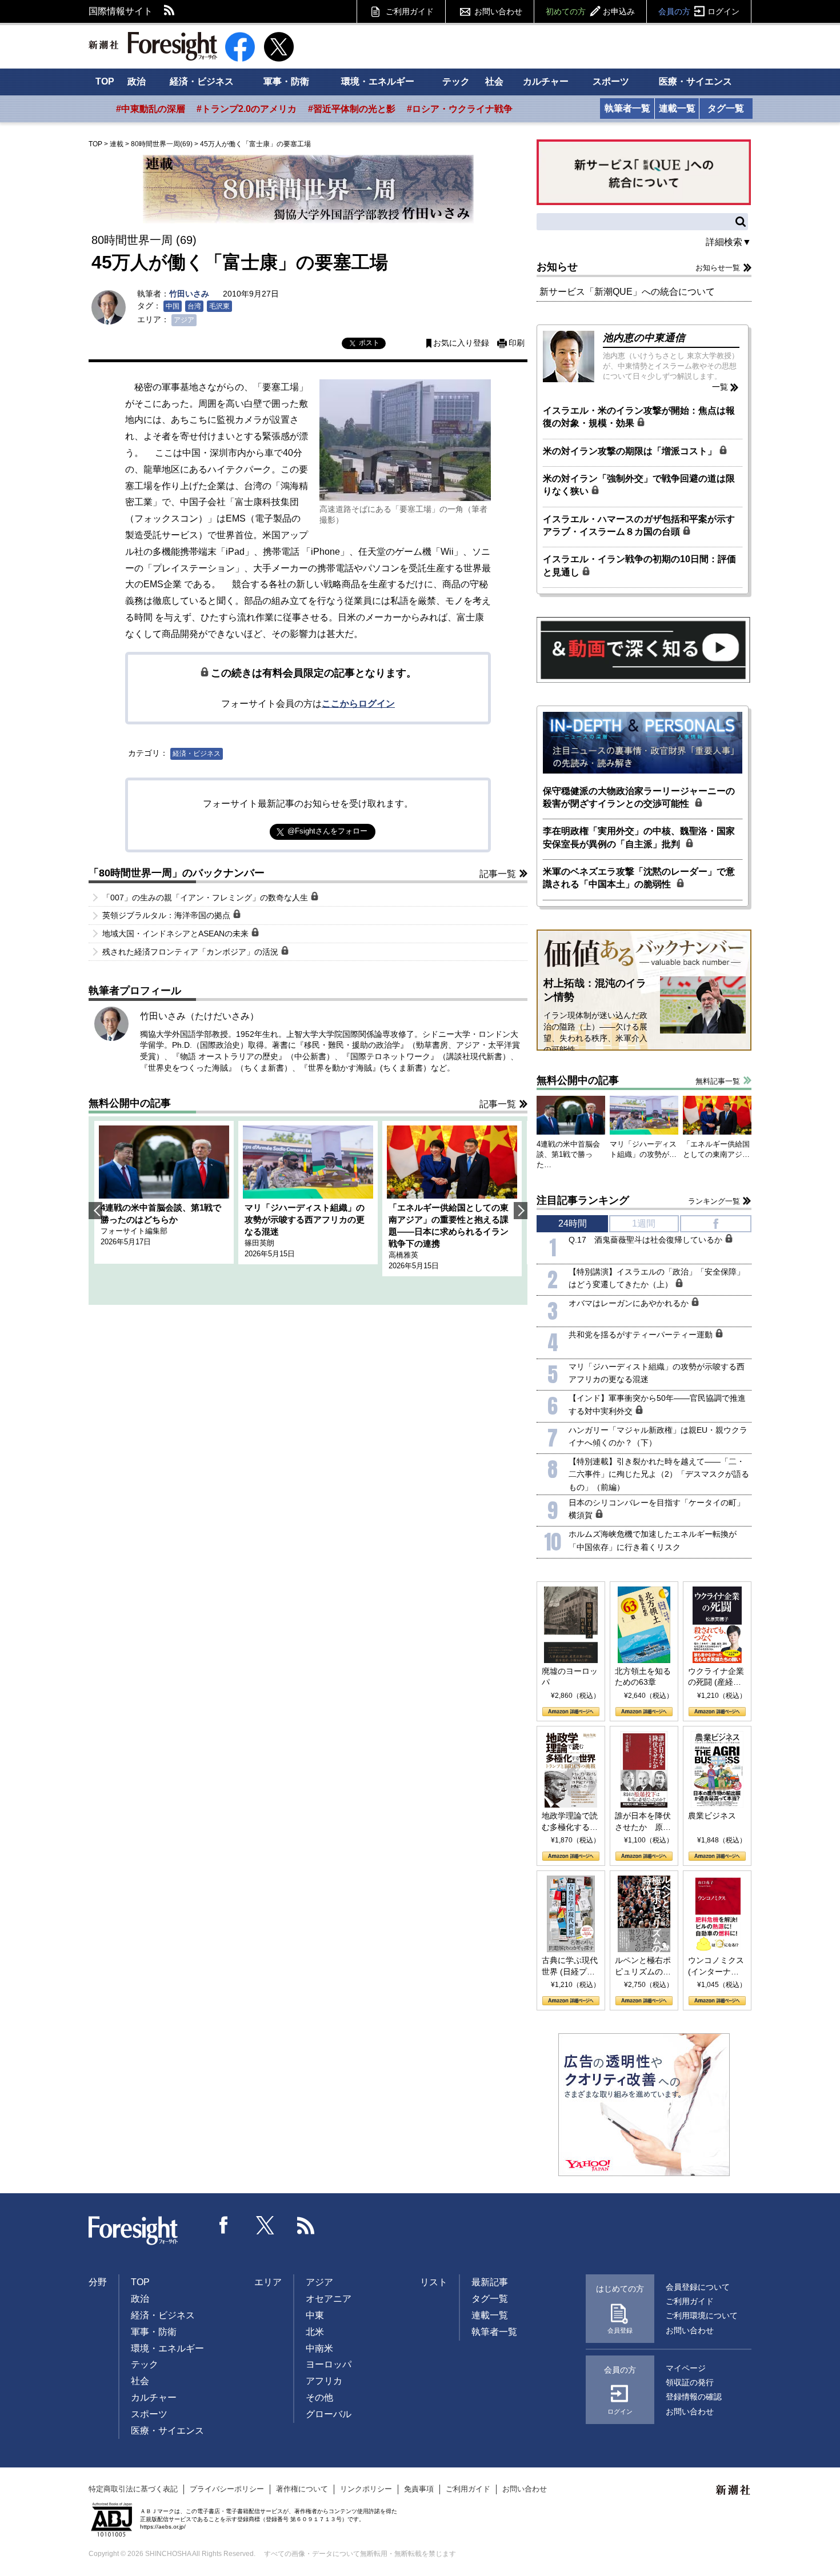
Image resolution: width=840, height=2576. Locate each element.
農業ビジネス (712, 1816)
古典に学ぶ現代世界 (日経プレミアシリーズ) (570, 1966)
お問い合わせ (498, 11)
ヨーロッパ (329, 2364)
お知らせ (557, 267)
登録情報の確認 (694, 2397)
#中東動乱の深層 (151, 109)
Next (521, 1211)
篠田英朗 (259, 1243)
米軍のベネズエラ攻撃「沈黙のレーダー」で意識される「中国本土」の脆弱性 (639, 878)
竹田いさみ (189, 294)
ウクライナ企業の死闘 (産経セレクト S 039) (716, 1677)
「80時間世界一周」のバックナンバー (177, 873)
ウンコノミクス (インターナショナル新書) (716, 1966)
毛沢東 (219, 306)
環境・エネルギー (378, 81)
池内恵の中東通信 (644, 338)
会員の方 (699, 11)
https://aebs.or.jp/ (163, 2527)
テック (456, 81)
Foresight (134, 2231)
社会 (494, 81)
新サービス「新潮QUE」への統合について (627, 292)
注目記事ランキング (583, 1200)
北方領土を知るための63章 (643, 1677)
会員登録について (698, 2287)
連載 (117, 144)
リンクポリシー (366, 2489)
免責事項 (419, 2489)
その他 (319, 2397)
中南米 (319, 2348)
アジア (184, 320)
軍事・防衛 (286, 81)
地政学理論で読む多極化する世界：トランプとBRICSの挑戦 (570, 1822)
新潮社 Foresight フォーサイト (153, 46)
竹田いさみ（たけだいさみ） (199, 1016)
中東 (315, 2315)
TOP (105, 81)
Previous (95, 1211)
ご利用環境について (702, 2315)
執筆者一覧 (627, 108)
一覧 (720, 387)
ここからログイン (358, 704)
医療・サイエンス (695, 81)
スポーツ (611, 81)
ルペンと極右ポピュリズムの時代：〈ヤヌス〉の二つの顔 (643, 1966)
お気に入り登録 (461, 343)
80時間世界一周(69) (162, 144)
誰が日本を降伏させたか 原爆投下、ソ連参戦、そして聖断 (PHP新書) (643, 1822)
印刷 (517, 343)
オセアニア (329, 2299)
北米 (315, 2332)
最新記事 (490, 2282)
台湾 (194, 306)
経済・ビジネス (202, 81)
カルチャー (546, 81)
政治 (137, 81)
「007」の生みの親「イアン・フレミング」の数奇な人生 (206, 898)
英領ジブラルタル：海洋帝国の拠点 (167, 915)
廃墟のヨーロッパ (570, 1677)
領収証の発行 (690, 2382)
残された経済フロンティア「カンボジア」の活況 (191, 952)
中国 (173, 306)
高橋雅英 (403, 1255)
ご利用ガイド (410, 11)
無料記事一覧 (718, 1081)
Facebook (224, 2225)
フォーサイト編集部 (134, 1231)
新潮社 (734, 2490)
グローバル (329, 2414)
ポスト (369, 343)
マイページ (686, 2368)
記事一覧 (498, 874)
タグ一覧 (726, 108)
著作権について (302, 2489)
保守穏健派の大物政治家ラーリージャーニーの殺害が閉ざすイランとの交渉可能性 (639, 797)
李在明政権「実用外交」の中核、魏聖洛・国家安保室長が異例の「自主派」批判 (639, 837)
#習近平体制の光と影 (352, 109)
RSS (170, 11)
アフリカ (324, 2381)
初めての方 (590, 11)
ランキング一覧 (714, 1201)
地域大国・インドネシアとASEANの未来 (177, 934)
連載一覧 (677, 108)
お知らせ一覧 (718, 268)
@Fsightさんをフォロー (327, 831)
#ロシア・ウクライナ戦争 (460, 109)
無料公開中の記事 (130, 1103)
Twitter (265, 2225)
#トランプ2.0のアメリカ (247, 109)
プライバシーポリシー (227, 2489)
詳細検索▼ (729, 242)
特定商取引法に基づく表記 (133, 2489)
